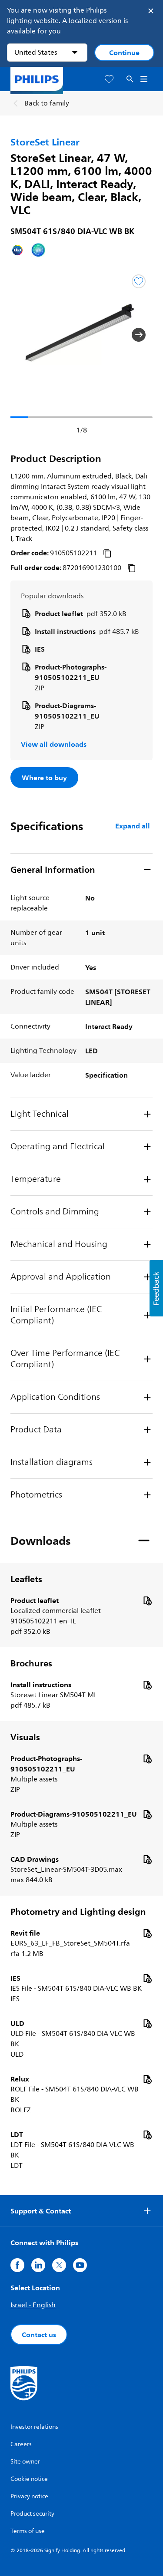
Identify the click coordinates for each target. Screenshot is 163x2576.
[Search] (130, 79)
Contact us (39, 2335)
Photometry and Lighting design (78, 1912)
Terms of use (28, 2531)
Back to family (47, 103)
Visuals (25, 1737)
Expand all (133, 826)
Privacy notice (29, 2496)
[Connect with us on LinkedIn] (38, 2265)
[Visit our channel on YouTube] (80, 2265)
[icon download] (147, 1600)
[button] (24, 335)
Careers (21, 2444)
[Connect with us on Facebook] (17, 2265)
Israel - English (33, 2305)
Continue (124, 53)
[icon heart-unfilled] (109, 79)
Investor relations (34, 2427)
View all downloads (54, 744)
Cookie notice (29, 2479)
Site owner (25, 2462)
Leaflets (26, 1579)
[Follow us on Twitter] (59, 2265)
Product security (32, 2514)
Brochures (31, 1663)
